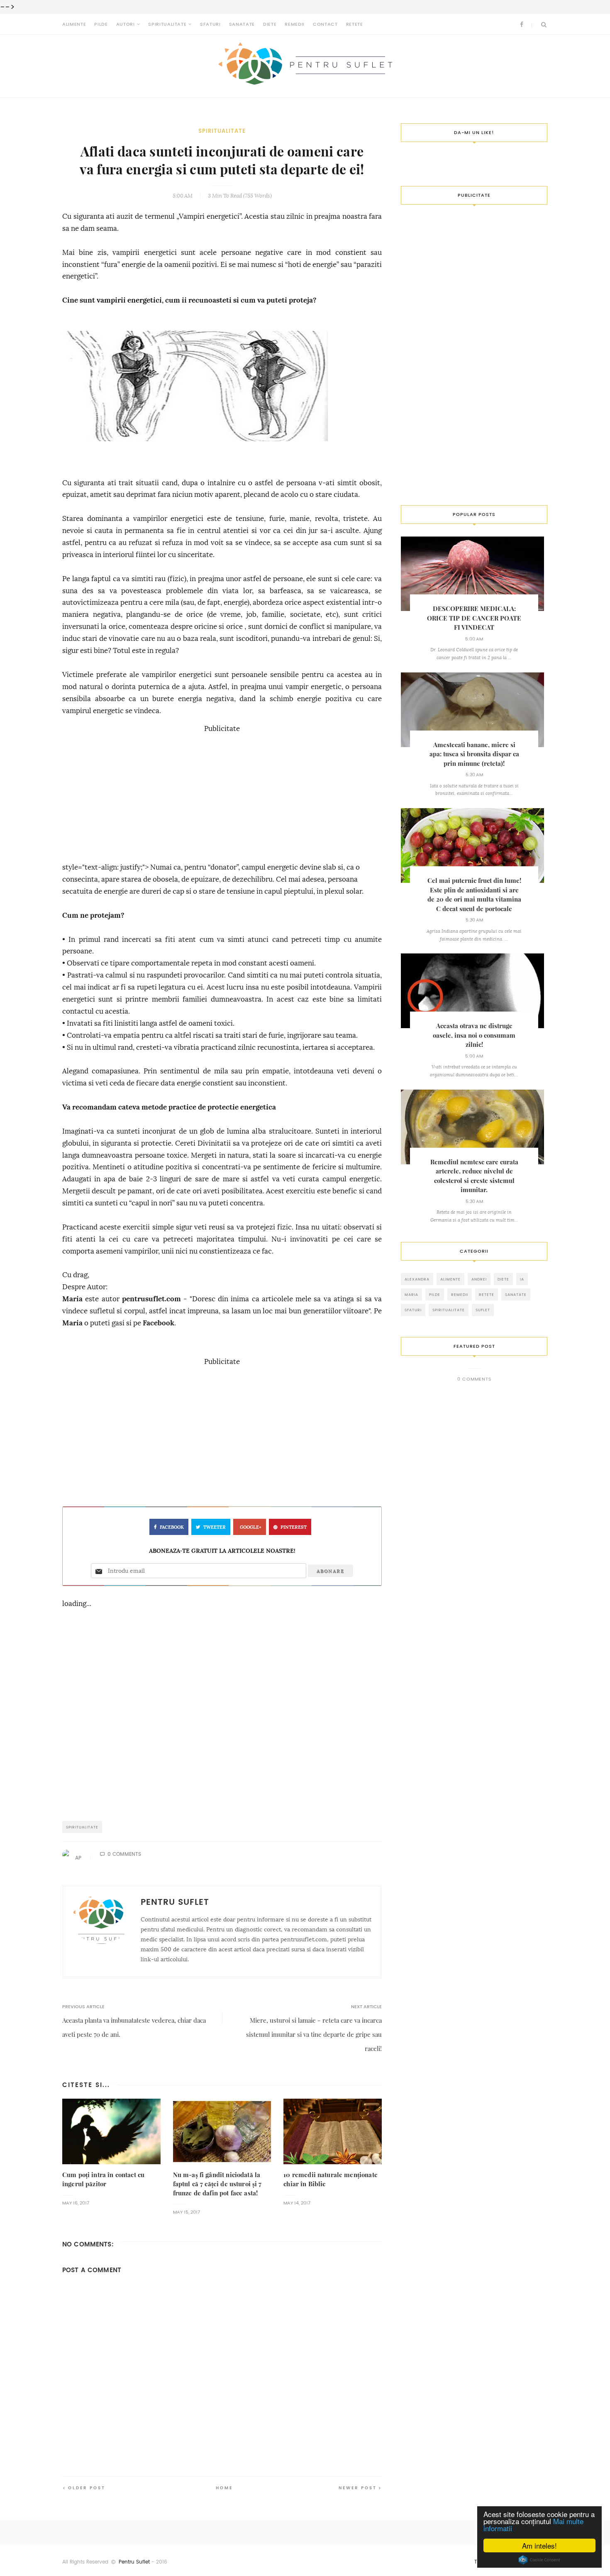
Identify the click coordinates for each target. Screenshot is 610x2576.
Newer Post (358, 2488)
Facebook (159, 1323)
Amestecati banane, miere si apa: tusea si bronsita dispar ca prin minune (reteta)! (474, 754)
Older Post (87, 2488)
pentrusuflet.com (151, 1299)
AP (78, 1858)
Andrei (479, 1279)
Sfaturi (210, 24)
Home (224, 2488)
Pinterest (294, 1527)
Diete (270, 24)
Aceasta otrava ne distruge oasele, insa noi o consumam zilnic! (474, 1035)
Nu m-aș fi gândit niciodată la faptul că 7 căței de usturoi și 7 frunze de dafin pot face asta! (217, 2184)
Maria (72, 1299)
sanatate (516, 1294)
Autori (126, 24)
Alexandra (417, 1279)
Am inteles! (539, 2545)
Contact (325, 24)
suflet (483, 1310)
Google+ (251, 1527)
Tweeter (215, 1527)
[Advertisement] (222, 793)
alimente (450, 1279)
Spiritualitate (167, 24)
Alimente (74, 24)
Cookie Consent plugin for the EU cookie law (539, 2560)
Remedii (295, 24)
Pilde (101, 24)
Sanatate (242, 24)
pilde (435, 1294)
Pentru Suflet (134, 2562)
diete (503, 1279)
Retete (355, 24)
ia (522, 1279)
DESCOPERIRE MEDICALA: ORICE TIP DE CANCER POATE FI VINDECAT (474, 618)
